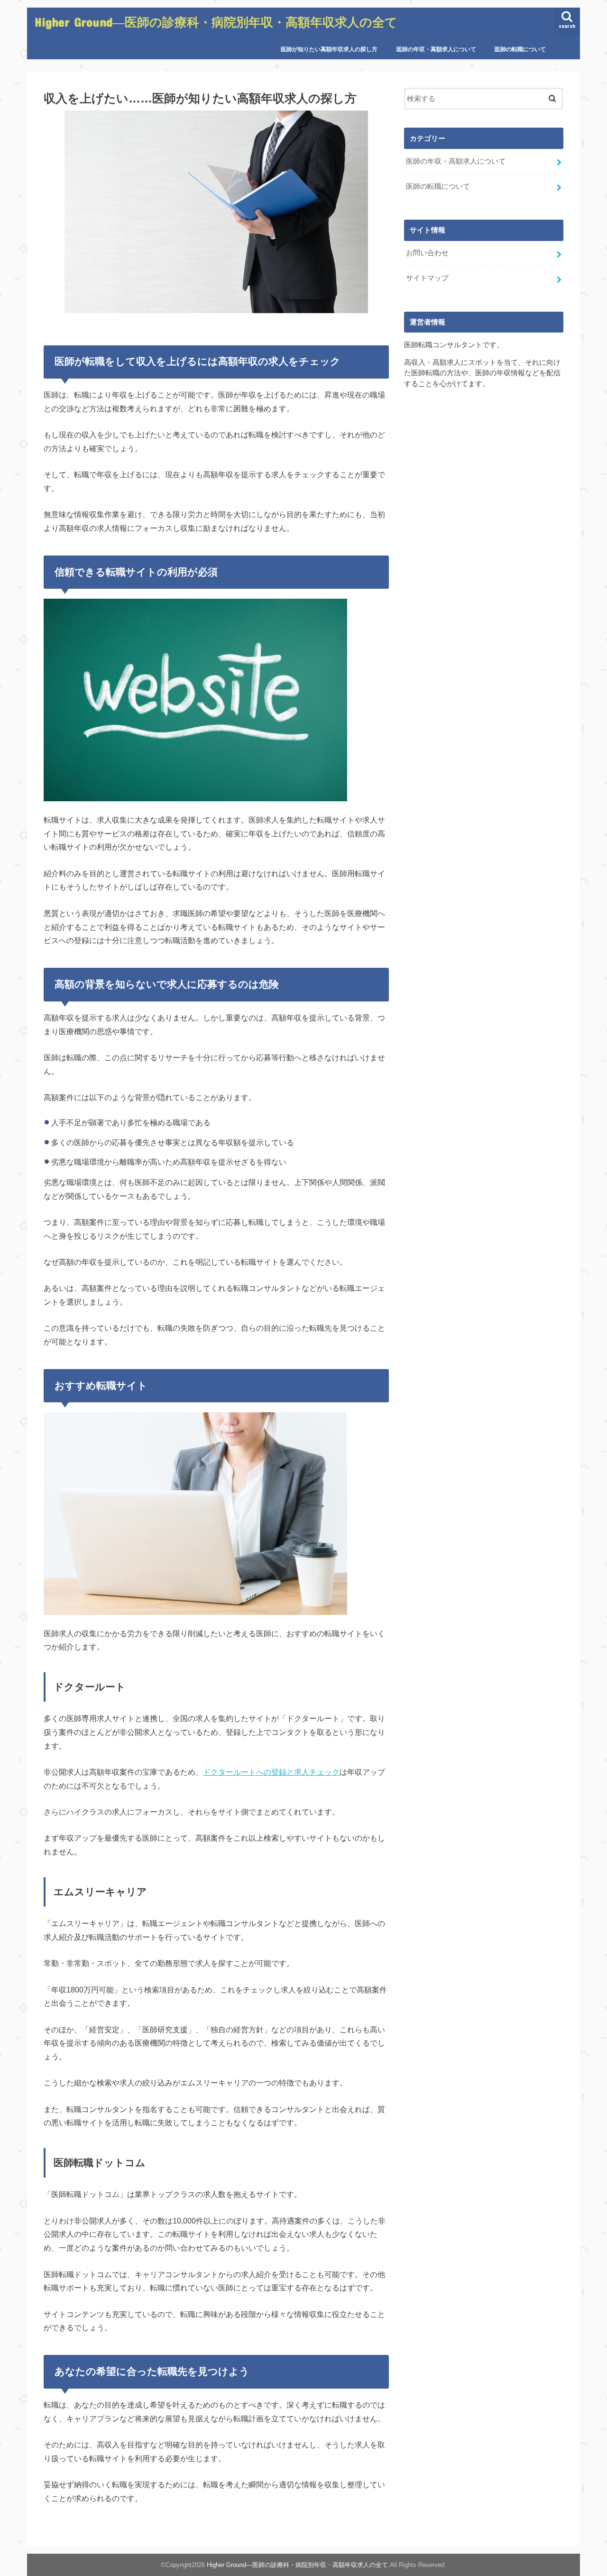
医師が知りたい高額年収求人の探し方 (329, 49)
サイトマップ (427, 278)
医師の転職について (520, 49)
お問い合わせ (427, 253)
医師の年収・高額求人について (436, 49)
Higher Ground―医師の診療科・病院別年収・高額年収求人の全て (216, 22)
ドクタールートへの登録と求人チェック (271, 1772)
